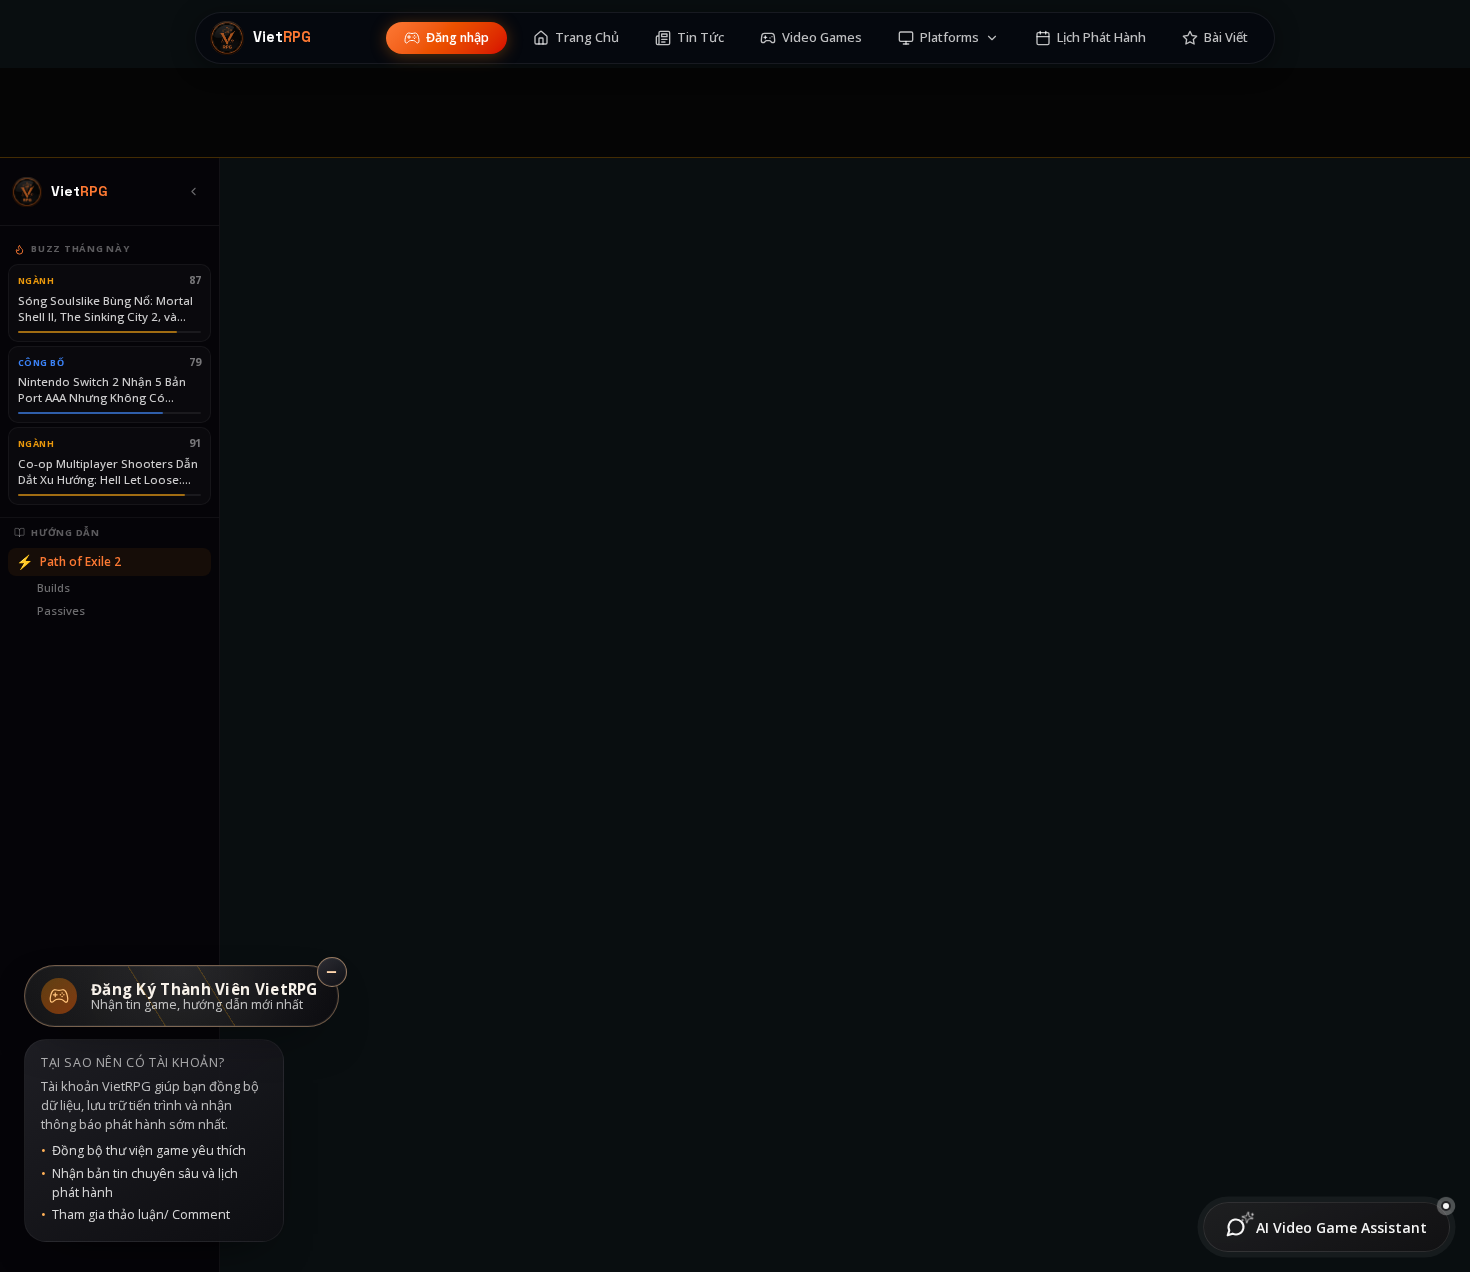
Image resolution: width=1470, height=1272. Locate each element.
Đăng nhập (457, 37)
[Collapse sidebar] (193, 192)
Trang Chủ (587, 37)
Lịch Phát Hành (1101, 37)
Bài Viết (1226, 37)
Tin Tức (700, 37)
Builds (53, 587)
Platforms (949, 37)
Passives (61, 610)
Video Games (822, 37)
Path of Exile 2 (68, 561)
